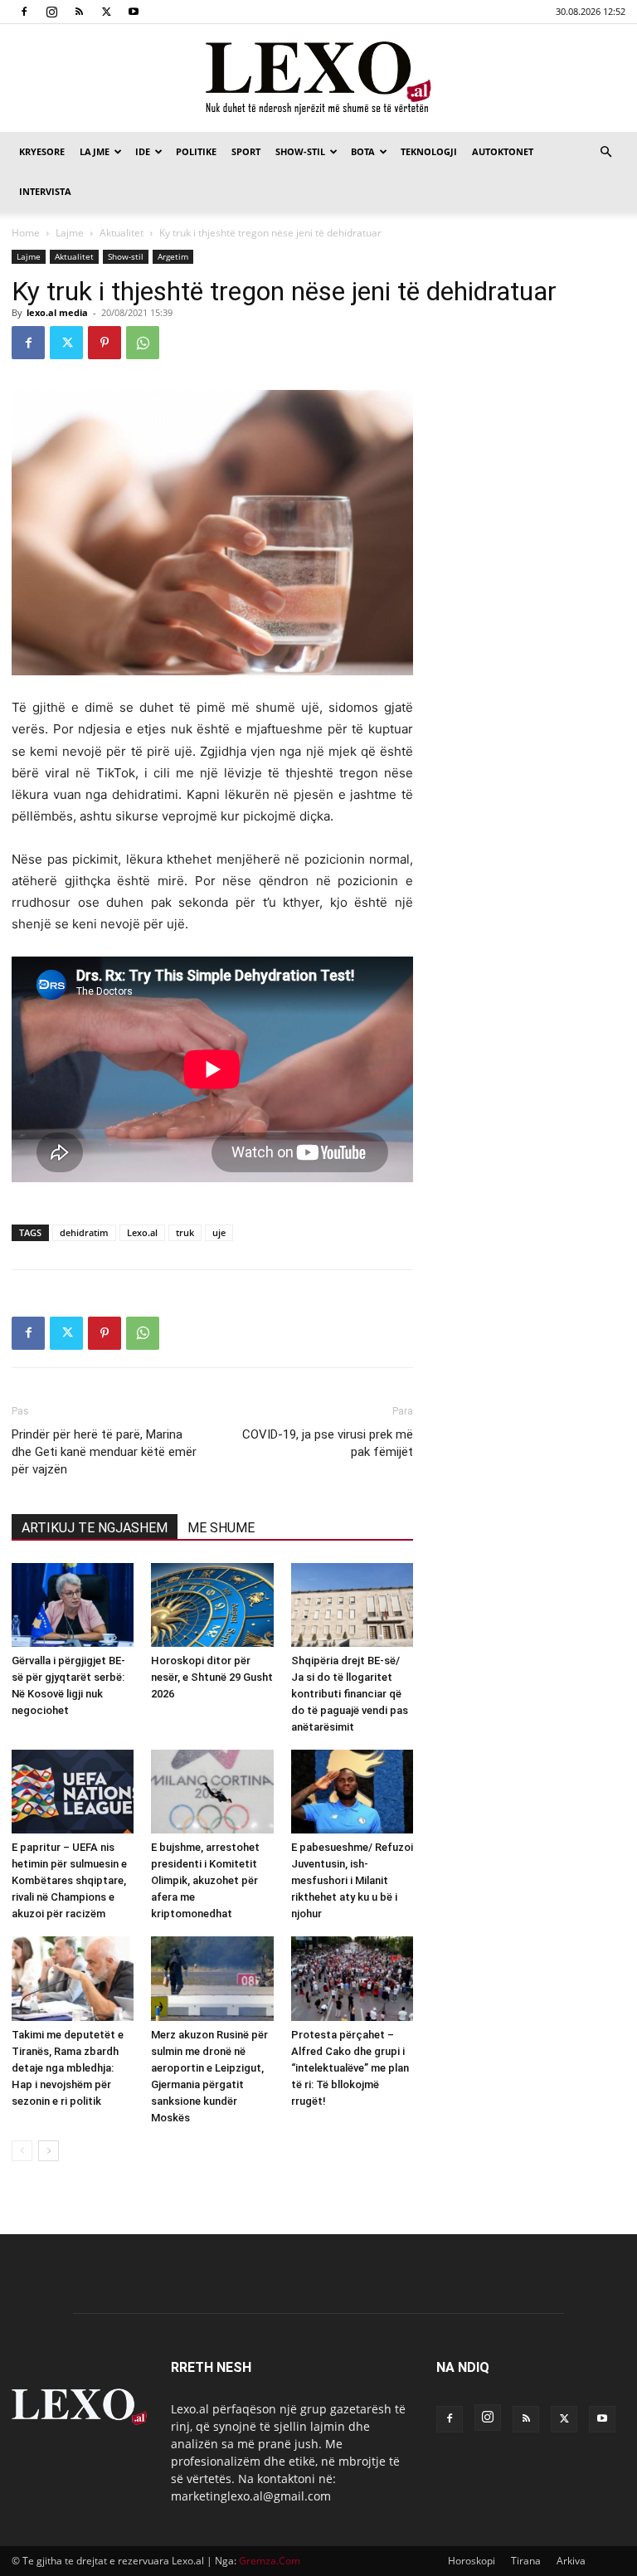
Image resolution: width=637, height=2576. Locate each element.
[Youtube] (134, 12)
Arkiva (571, 2561)
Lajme (95, 151)
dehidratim (84, 1232)
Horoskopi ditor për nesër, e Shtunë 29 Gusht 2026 (212, 1677)
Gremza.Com (270, 2561)
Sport (246, 151)
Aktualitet (122, 233)
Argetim (173, 256)
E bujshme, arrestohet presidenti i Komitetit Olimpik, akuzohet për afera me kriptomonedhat (205, 1880)
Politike (196, 151)
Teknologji (429, 151)
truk (185, 1232)
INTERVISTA (45, 191)
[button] (605, 152)
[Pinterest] (105, 343)
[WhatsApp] (143, 343)
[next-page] (49, 2151)
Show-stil (300, 151)
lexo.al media (57, 312)
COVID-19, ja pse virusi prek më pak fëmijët (328, 1443)
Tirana (526, 2561)
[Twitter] (106, 12)
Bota (363, 151)
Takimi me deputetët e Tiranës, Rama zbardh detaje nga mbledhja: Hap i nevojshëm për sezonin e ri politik (68, 2068)
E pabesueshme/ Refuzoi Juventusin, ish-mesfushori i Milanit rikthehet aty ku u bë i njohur (352, 1880)
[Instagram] (51, 12)
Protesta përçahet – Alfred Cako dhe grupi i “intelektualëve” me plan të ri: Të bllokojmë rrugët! (350, 2068)
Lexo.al (142, 1232)
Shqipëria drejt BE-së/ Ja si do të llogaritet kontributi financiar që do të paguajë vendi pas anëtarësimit (350, 1694)
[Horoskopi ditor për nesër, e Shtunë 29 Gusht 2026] (212, 1605)
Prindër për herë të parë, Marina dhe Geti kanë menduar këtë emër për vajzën (104, 1452)
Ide (143, 151)
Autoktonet (503, 151)
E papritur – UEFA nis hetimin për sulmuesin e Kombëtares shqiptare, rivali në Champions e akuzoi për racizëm (69, 1880)
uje (219, 1232)
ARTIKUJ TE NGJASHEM (95, 1528)
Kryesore (42, 151)
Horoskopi (472, 2561)
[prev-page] (22, 2151)
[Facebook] (24, 12)
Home (26, 233)
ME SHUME (221, 1528)
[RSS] (79, 12)
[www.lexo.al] (318, 79)
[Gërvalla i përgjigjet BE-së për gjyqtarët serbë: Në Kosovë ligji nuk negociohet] (73, 1605)
